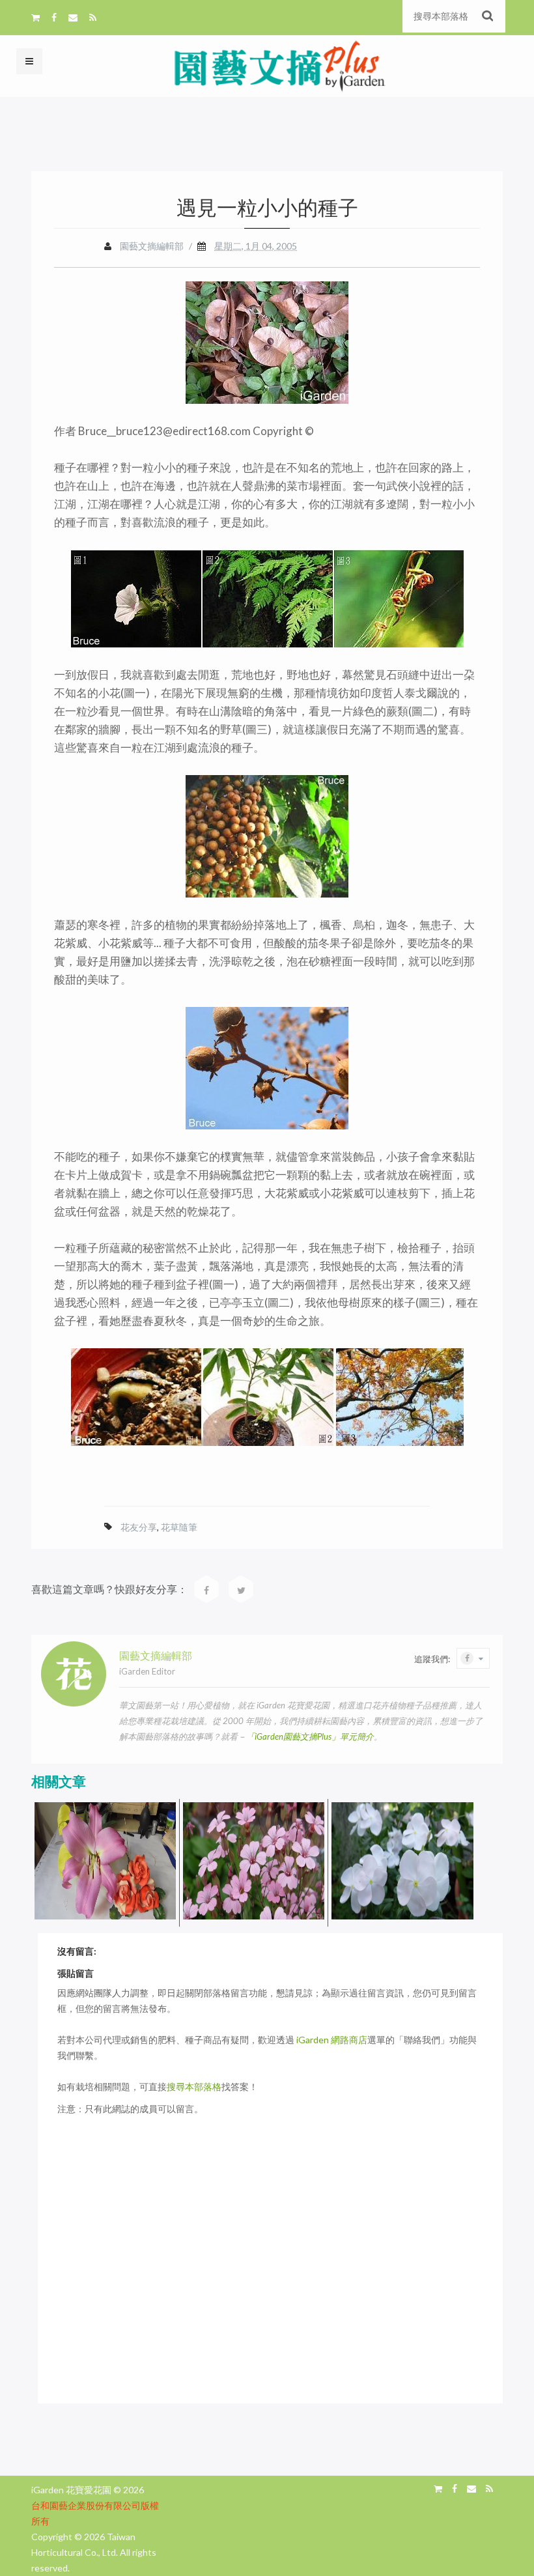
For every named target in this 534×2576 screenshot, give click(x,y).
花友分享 (139, 1527)
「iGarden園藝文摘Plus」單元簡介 (310, 1736)
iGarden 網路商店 (332, 2040)
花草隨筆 (179, 1527)
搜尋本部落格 (194, 2087)
